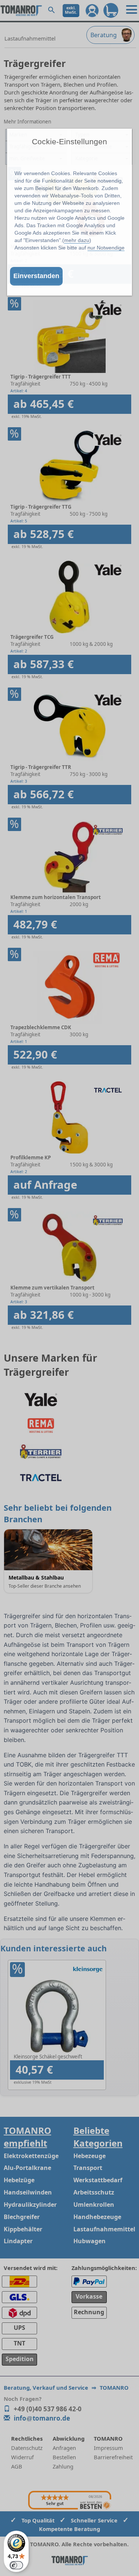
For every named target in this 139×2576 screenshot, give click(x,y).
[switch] (16, 2565)
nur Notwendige (106, 248)
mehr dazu (77, 240)
